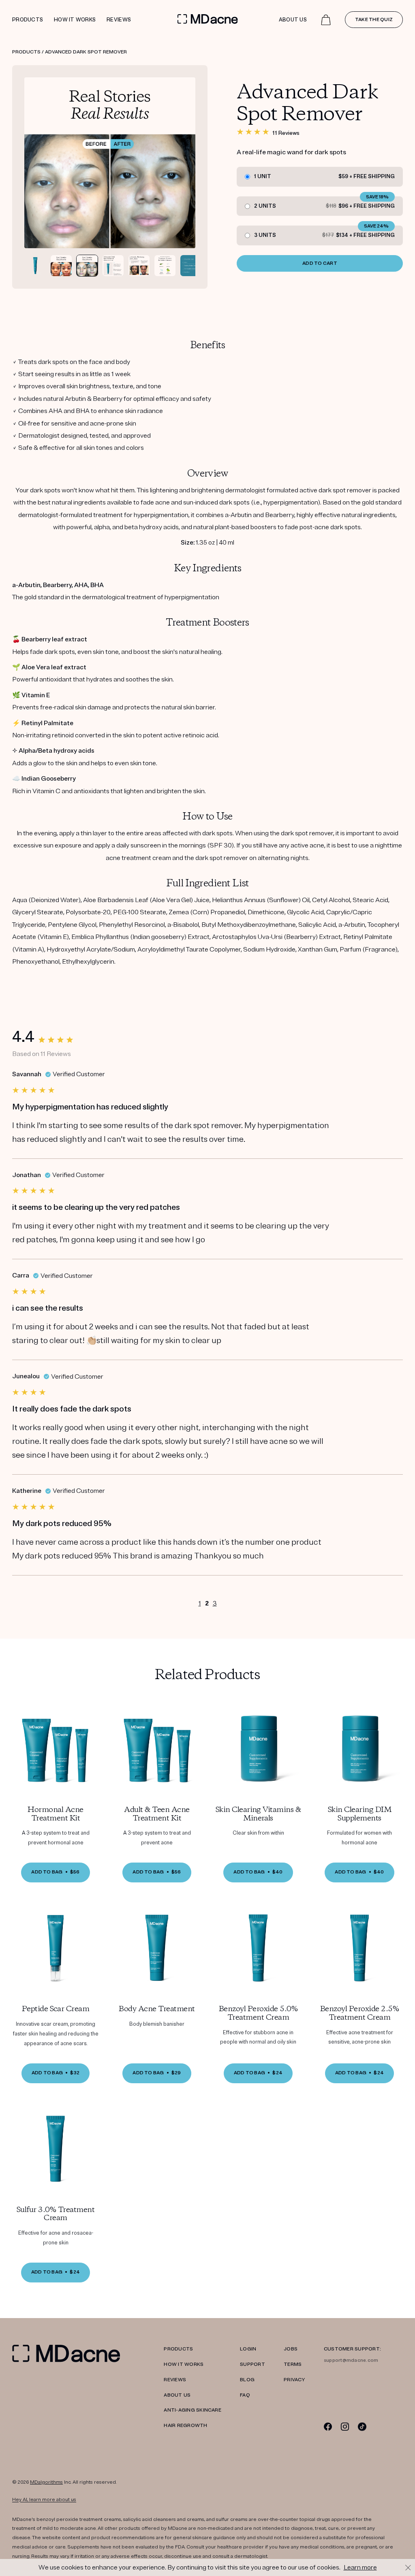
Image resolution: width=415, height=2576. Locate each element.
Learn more (360, 2567)
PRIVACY (294, 2380)
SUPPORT (252, 2364)
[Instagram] (345, 2426)
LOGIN (248, 2349)
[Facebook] (328, 2426)
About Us (293, 20)
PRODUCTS (178, 2349)
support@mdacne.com (351, 2360)
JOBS (291, 2349)
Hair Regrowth (185, 2426)
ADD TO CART (320, 263)
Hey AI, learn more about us (44, 2500)
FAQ (245, 2395)
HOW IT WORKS (184, 2364)
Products (28, 20)
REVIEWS (175, 2380)
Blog (247, 2380)
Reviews (119, 20)
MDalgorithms (46, 2482)
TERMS (293, 2364)
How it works (75, 20)
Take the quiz (374, 20)
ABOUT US (177, 2395)
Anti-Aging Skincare (193, 2410)
